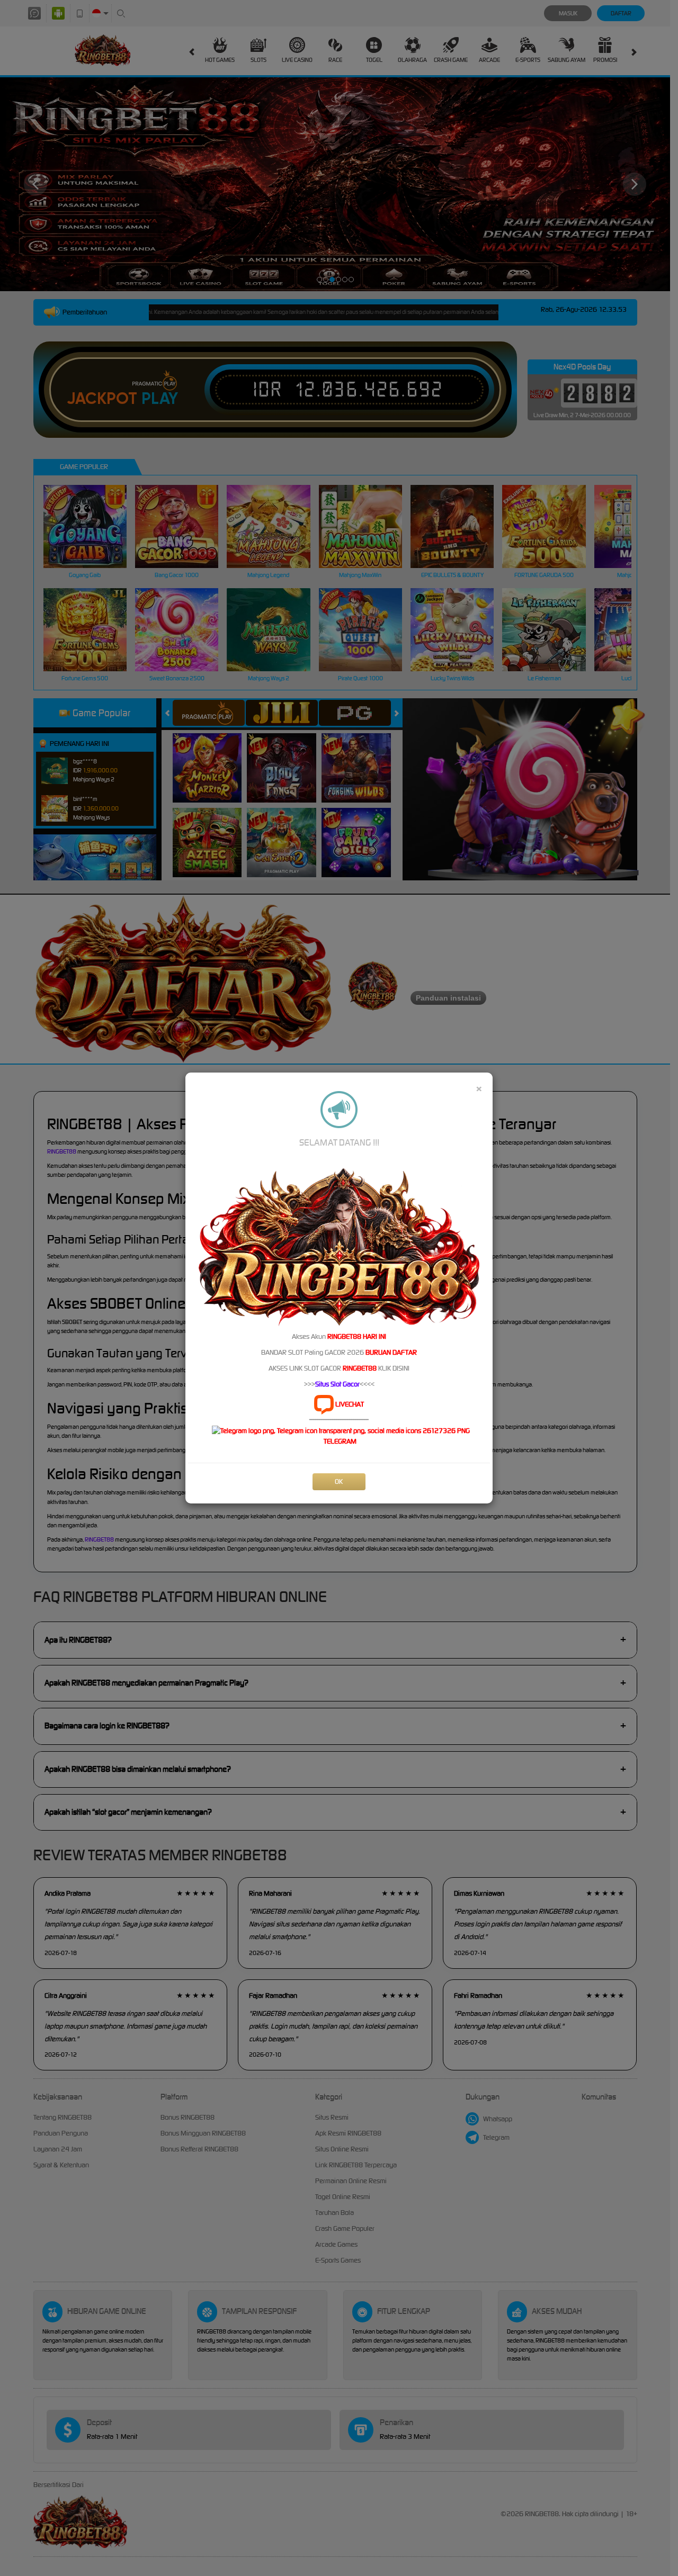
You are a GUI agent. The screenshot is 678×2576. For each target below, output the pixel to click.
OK (339, 1481)
